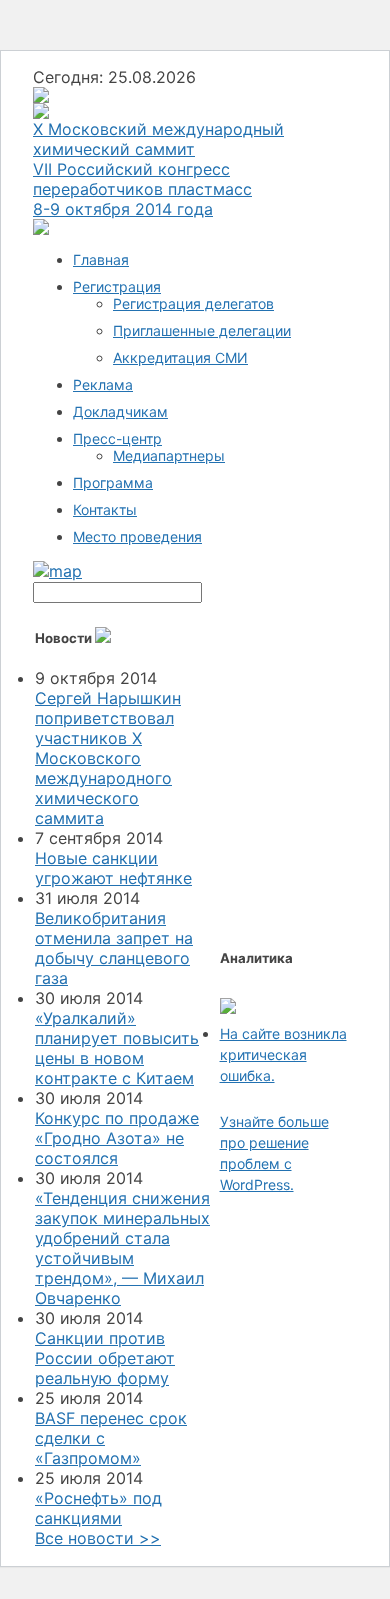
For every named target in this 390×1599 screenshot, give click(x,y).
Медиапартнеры (169, 455)
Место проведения (137, 536)
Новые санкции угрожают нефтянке (113, 868)
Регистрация (117, 286)
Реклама (103, 384)
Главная (101, 259)
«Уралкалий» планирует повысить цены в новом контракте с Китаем (117, 1048)
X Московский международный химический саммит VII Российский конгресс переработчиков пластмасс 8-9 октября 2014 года (158, 169)
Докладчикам (120, 411)
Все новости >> (98, 1538)
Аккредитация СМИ (180, 357)
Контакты (105, 509)
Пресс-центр (117, 438)
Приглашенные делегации (202, 330)
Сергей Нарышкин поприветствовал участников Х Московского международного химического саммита (108, 758)
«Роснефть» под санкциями (98, 1508)
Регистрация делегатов (193, 303)
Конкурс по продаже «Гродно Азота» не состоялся (117, 1138)
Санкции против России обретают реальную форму (105, 1358)
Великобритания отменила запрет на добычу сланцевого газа (114, 948)
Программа (113, 482)
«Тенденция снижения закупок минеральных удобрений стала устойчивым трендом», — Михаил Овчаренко (122, 1248)
